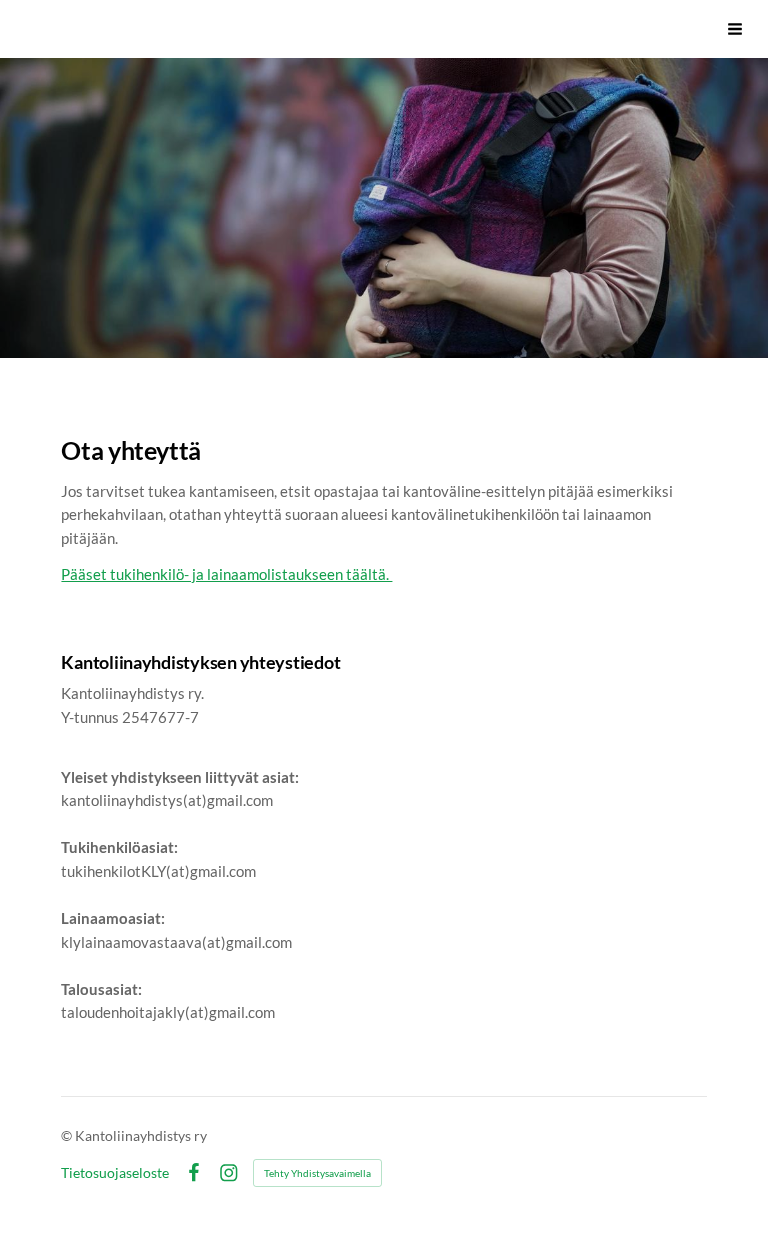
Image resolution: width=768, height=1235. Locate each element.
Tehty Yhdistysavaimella (317, 1173)
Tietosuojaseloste (115, 1173)
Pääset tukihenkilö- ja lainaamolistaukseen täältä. (226, 574)
